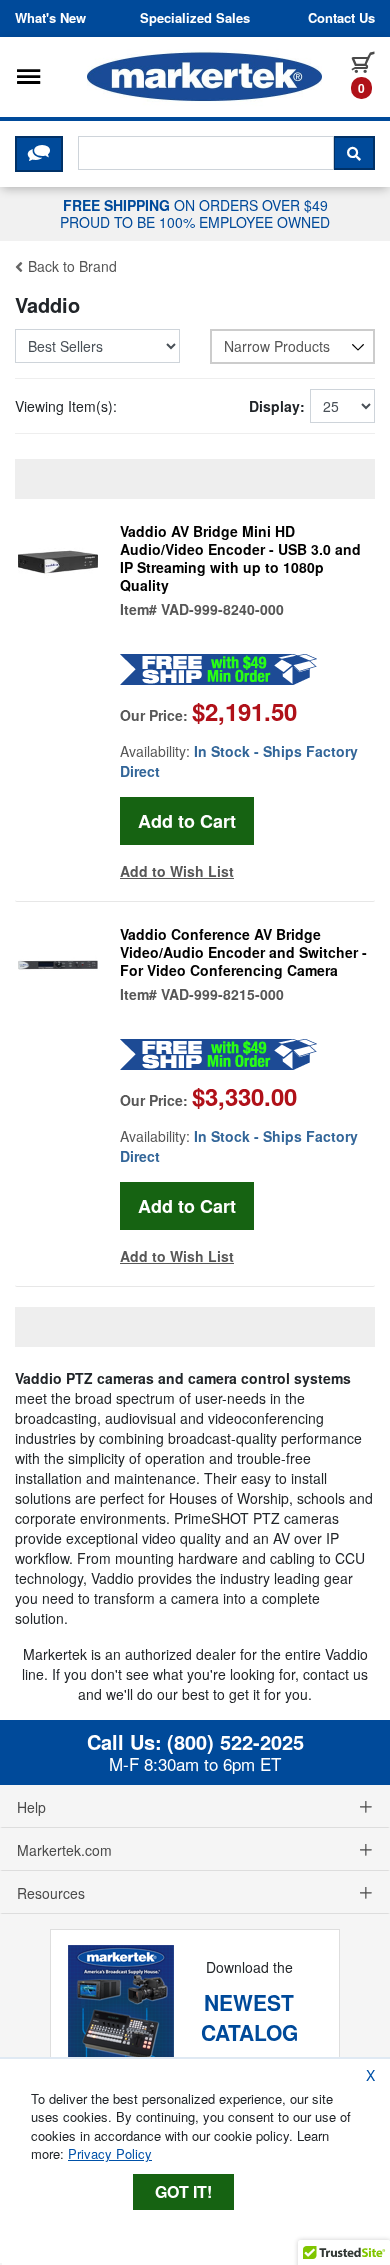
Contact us (341, 18)
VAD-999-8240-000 (222, 609)
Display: (277, 406)
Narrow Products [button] (277, 346)
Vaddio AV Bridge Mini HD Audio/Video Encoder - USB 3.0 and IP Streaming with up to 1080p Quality (240, 558)
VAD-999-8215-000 (222, 994)
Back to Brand (70, 266)
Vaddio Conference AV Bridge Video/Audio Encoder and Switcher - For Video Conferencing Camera (243, 952)
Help (31, 1807)
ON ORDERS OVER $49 (195, 213)
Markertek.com (64, 1850)
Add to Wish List (177, 871)
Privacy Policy (110, 2153)
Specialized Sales (195, 18)
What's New (50, 18)
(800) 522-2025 (235, 1742)
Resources (51, 1893)
